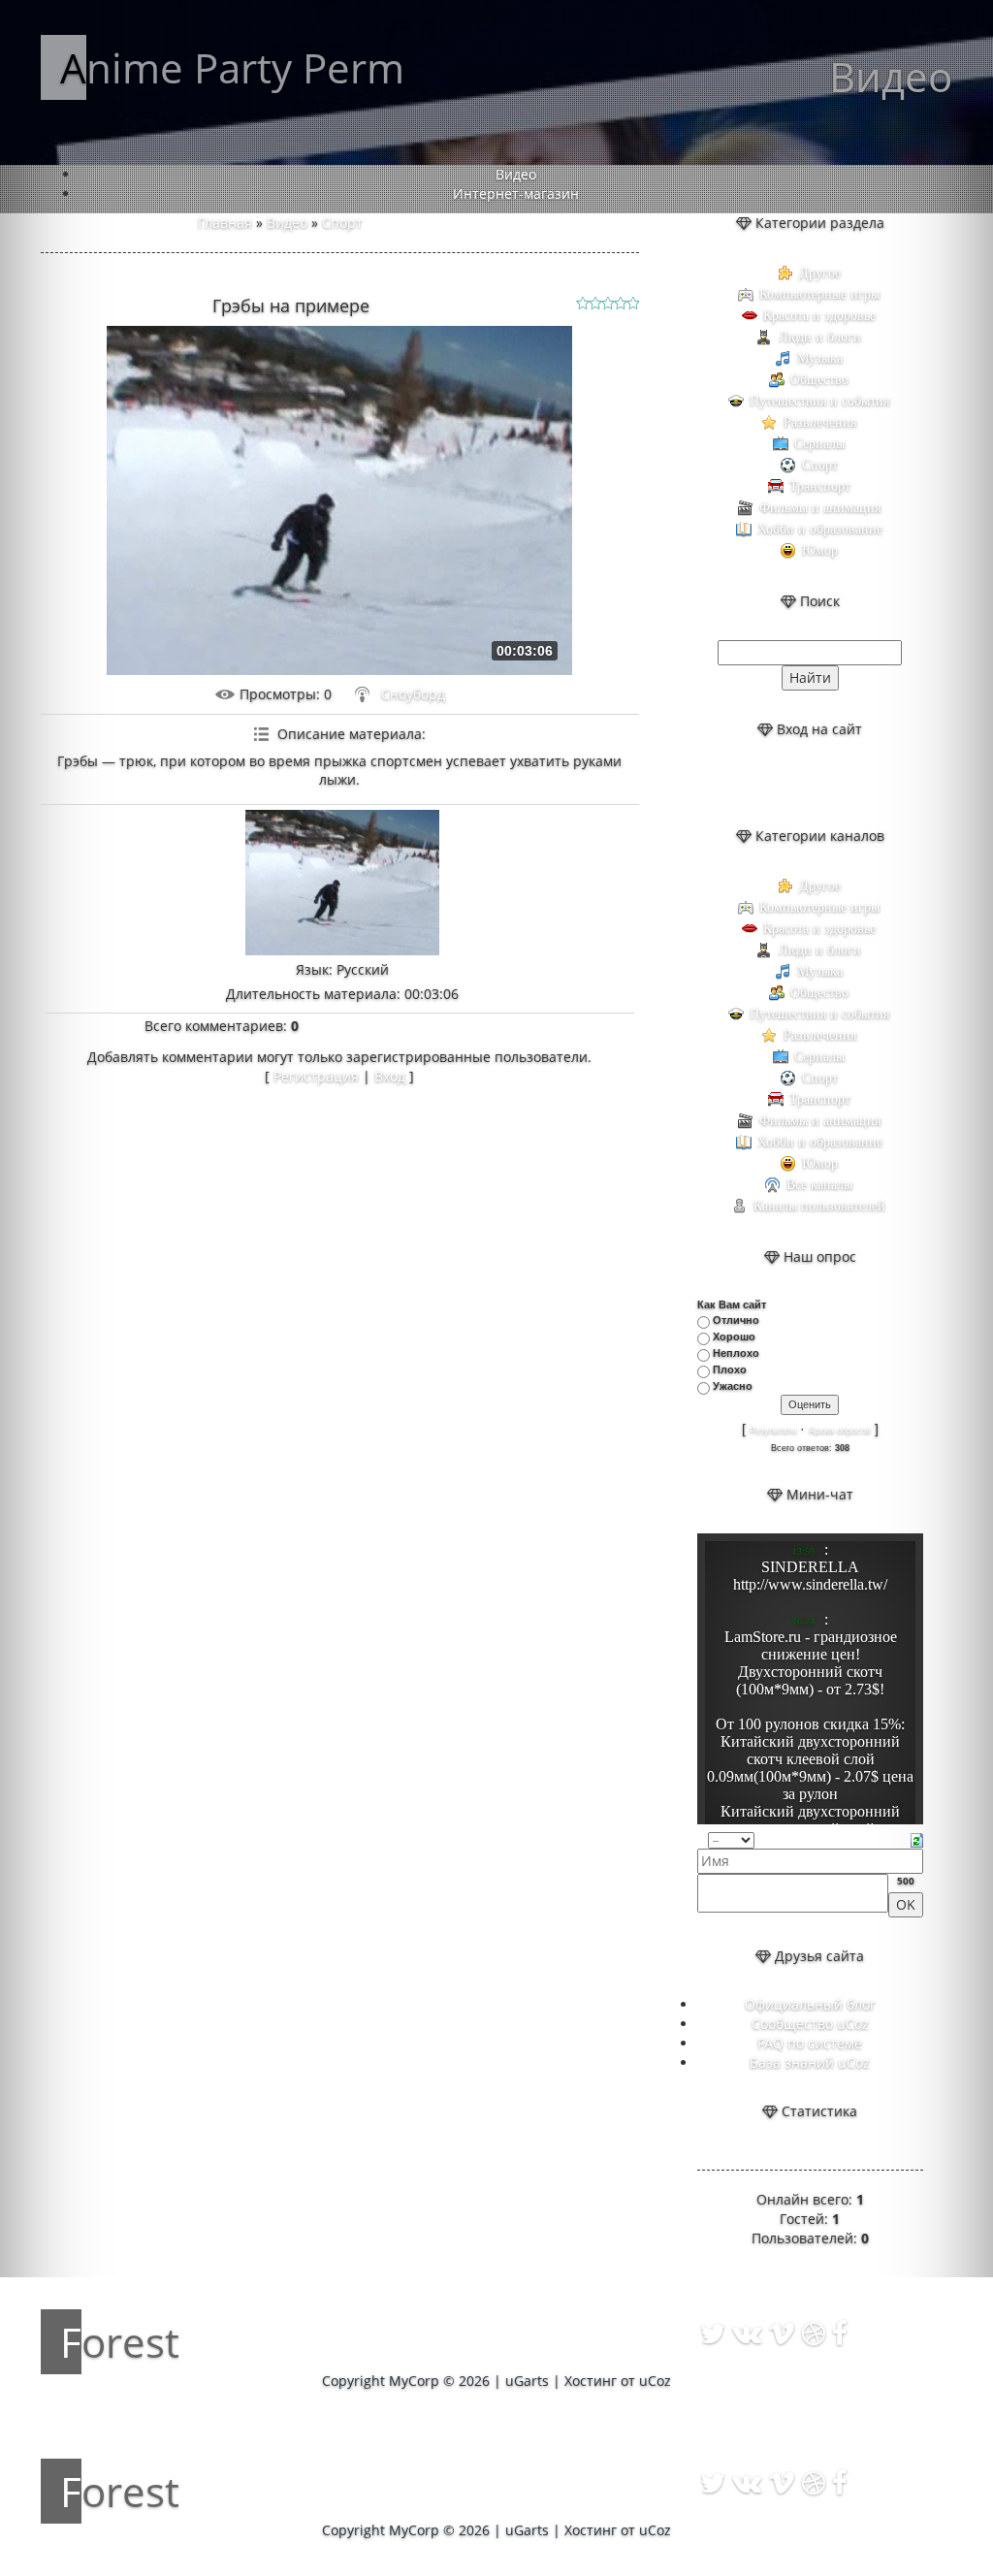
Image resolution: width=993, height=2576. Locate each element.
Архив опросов (840, 1431)
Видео (287, 223)
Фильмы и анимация (820, 508)
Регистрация (316, 1076)
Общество (819, 380)
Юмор (820, 550)
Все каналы (819, 1185)
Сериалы (819, 444)
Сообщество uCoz (810, 2024)
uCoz (655, 2381)
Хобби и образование (820, 529)
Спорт (342, 223)
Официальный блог (810, 2004)
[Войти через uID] (760, 783)
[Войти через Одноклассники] (859, 783)
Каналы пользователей (819, 1206)
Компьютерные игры (819, 294)
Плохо (730, 1369)
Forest (120, 2342)
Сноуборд (413, 694)
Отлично (736, 1320)
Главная (225, 223)
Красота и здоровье (819, 316)
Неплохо (736, 1353)
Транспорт (820, 486)
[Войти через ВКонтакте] (793, 783)
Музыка (820, 358)
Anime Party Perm (232, 67)
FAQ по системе (810, 2043)
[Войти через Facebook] (826, 783)
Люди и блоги (820, 337)
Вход (390, 1076)
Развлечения (820, 422)
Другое (820, 273)
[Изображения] (342, 883)
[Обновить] (917, 1838)
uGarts (527, 2381)
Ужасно (733, 1386)
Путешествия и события (819, 401)
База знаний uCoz (810, 2062)
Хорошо (734, 1336)
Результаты (773, 1431)
